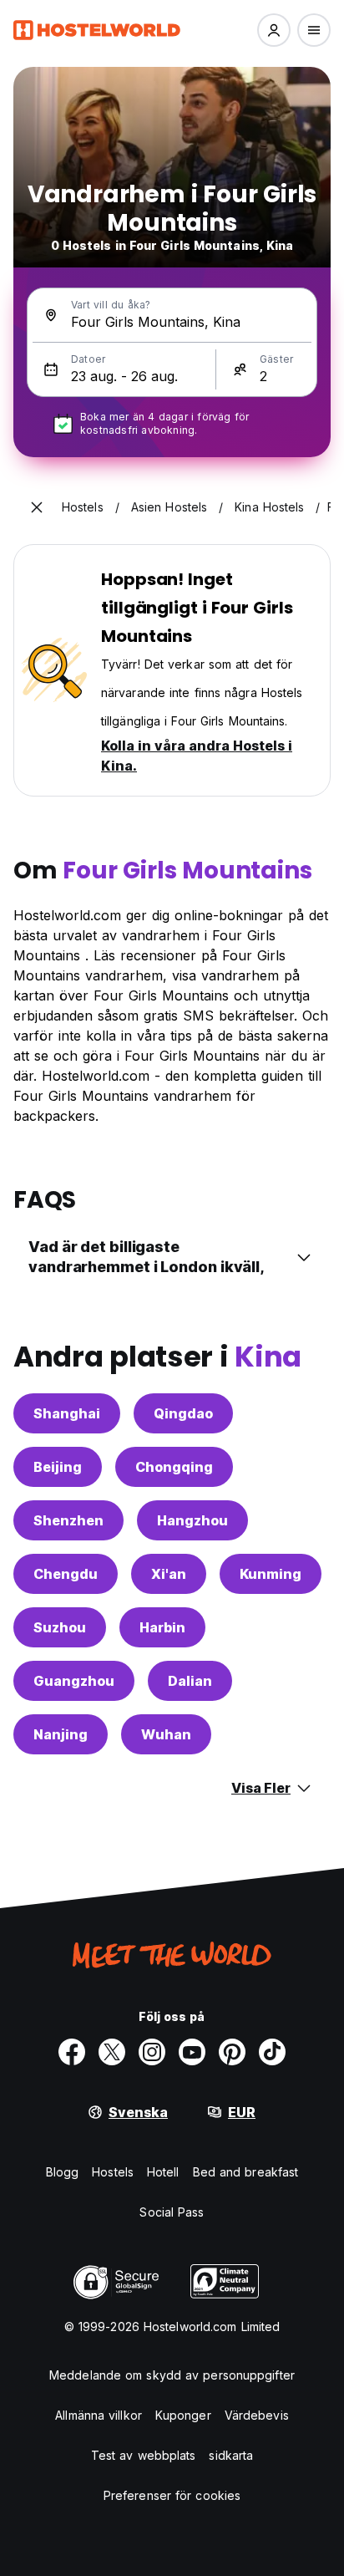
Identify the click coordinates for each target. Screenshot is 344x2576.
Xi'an (169, 1574)
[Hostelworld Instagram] (152, 2052)
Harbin (162, 1627)
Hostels (113, 2172)
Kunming (271, 1574)
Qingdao (183, 1413)
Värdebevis (257, 2415)
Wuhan (166, 1734)
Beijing (58, 1467)
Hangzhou (192, 1520)
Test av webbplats (144, 2455)
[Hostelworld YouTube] (192, 2052)
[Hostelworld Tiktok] (272, 2052)
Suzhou (60, 1627)
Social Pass (172, 2212)
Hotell (163, 2172)
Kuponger (183, 2415)
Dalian (190, 1681)
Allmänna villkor (99, 2415)
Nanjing (61, 1734)
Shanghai (67, 1413)
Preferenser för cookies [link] (172, 2495)
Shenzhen (68, 1520)
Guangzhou (74, 1681)
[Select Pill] (274, 30)
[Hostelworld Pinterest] (232, 2052)
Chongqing (174, 1467)
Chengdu (66, 1574)
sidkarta (231, 2455)
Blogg (63, 2172)
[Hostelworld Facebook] (72, 2052)
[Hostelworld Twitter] (112, 2052)
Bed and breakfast (246, 2172)
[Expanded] (37, 507)
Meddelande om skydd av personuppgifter (172, 2375)
